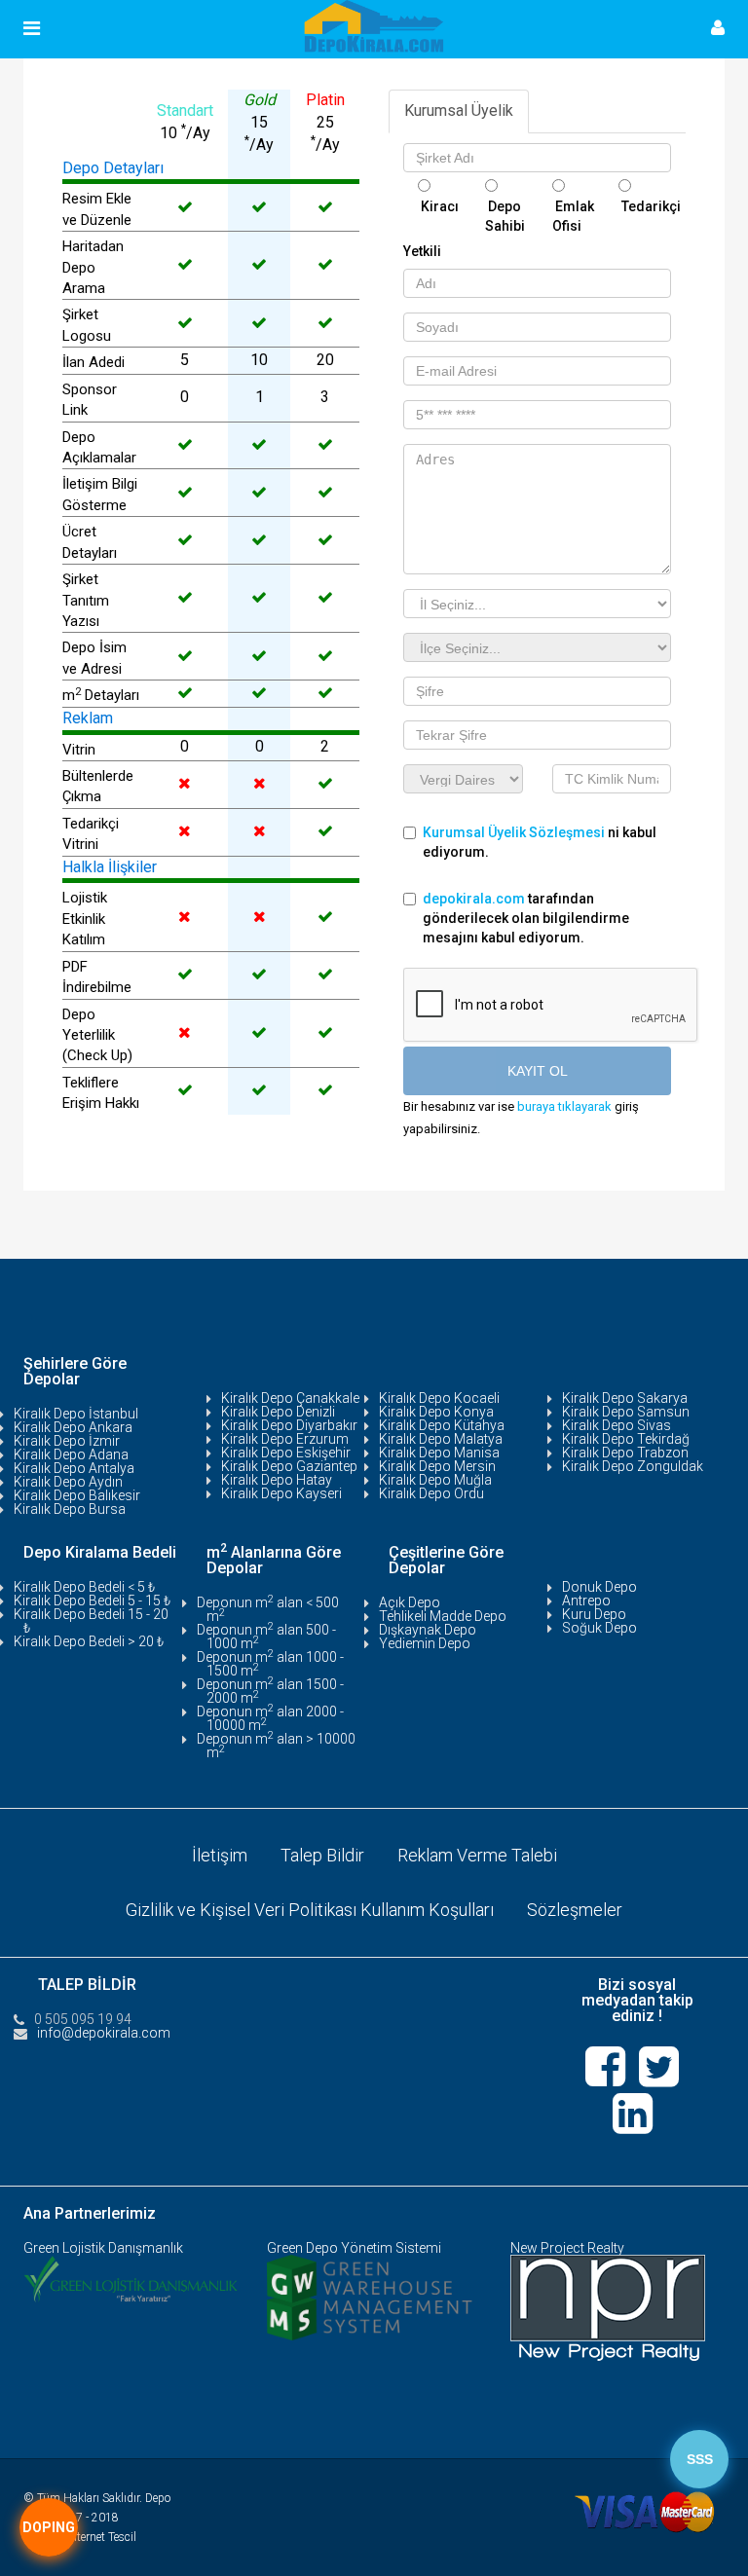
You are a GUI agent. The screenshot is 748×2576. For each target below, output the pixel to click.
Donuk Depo (599, 1587)
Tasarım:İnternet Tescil (80, 2537)
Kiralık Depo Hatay (277, 1480)
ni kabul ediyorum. (540, 842)
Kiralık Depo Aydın (68, 1482)
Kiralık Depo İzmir (67, 1441)
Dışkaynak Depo (428, 1630)
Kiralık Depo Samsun (626, 1412)
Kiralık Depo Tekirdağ (626, 1439)
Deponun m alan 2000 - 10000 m (270, 1718)
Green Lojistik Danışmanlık (103, 2248)
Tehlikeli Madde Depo (443, 1616)
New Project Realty (567, 2248)
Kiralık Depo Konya (436, 1412)
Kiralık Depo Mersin (437, 1466)
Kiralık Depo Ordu (431, 1493)
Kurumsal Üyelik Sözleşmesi (515, 832)
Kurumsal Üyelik (459, 110)
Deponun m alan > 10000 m (276, 1746)
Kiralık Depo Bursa (70, 1509)
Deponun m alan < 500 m (268, 1609)
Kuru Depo (594, 1614)
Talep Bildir (322, 1855)
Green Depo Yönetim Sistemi (354, 2248)
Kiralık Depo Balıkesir (77, 1495)
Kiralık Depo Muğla (435, 1480)
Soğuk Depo (599, 1628)
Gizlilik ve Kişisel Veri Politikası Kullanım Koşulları (310, 1910)
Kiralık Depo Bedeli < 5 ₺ (84, 1587)
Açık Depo (410, 1602)
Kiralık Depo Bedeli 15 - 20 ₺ (91, 1621)
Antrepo (586, 1601)
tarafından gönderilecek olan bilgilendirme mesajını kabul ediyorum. (526, 918)
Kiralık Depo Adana (71, 1454)
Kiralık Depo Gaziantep (289, 1466)
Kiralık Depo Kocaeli (439, 1398)
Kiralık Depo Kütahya (442, 1425)
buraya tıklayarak (564, 1106)
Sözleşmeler (575, 1910)
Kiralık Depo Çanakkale (290, 1398)
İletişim (220, 1855)
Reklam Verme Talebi (477, 1855)
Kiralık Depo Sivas (617, 1425)
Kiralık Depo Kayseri (281, 1493)
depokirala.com (474, 899)
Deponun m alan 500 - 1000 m (266, 1637)
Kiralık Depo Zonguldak (633, 1466)
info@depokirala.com (104, 2033)
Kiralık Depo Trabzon (625, 1453)
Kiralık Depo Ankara (73, 1427)
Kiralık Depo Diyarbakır (289, 1425)
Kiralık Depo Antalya (74, 1468)
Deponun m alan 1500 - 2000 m (270, 1691)
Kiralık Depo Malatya (441, 1439)
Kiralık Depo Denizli (278, 1412)
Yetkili (422, 251)
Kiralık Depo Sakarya (625, 1398)
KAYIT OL (538, 1071)
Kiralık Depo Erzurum (285, 1439)
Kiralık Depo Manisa (439, 1453)
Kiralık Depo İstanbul (76, 1414)
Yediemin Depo (425, 1643)
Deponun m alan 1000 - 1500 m (270, 1664)
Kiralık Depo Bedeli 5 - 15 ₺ (92, 1601)
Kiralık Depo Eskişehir (286, 1453)
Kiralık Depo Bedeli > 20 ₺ (89, 1641)
